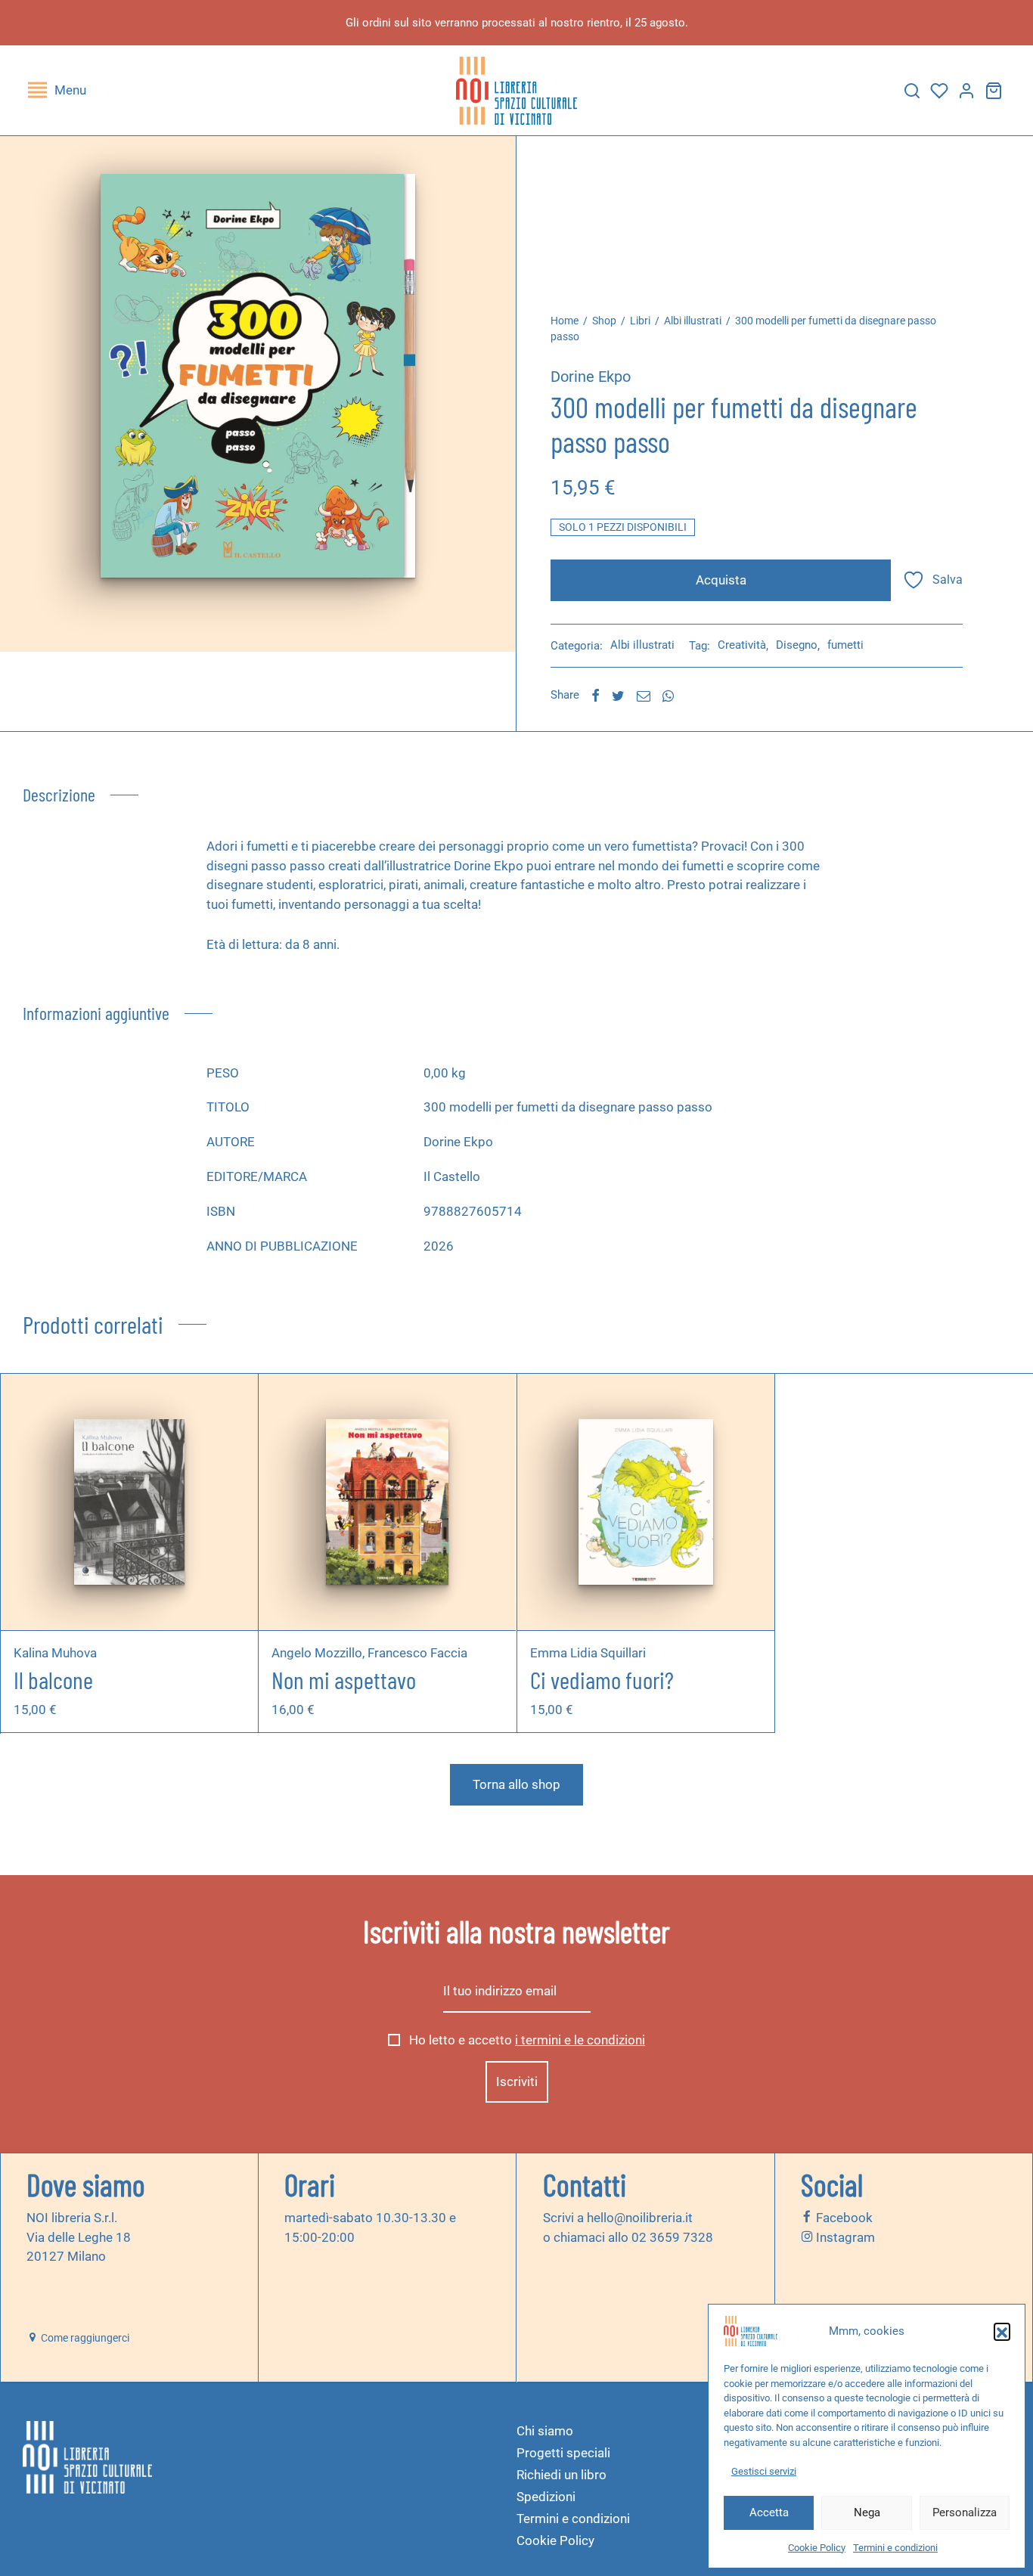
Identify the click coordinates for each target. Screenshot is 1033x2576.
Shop (604, 321)
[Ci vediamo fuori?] (645, 1502)
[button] (1002, 2331)
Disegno (797, 645)
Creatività (742, 645)
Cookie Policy (817, 2548)
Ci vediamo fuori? (602, 1679)
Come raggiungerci (84, 2338)
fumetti (845, 645)
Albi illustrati (693, 321)
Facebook (843, 2218)
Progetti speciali (563, 2453)
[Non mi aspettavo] (387, 1502)
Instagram (844, 2237)
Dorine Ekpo (591, 377)
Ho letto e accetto (526, 2041)
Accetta (769, 2512)
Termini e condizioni (895, 2548)
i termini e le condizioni (580, 2041)
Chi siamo (545, 2431)
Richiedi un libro (561, 2475)
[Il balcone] (130, 1502)
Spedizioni (546, 2497)
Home (565, 321)
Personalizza (965, 2512)
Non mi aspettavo (344, 1679)
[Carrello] (994, 91)
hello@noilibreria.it (640, 2218)
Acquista (721, 580)
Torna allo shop (516, 1784)
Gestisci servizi (764, 2471)
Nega (867, 2512)
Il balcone (53, 1679)
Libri (640, 321)
